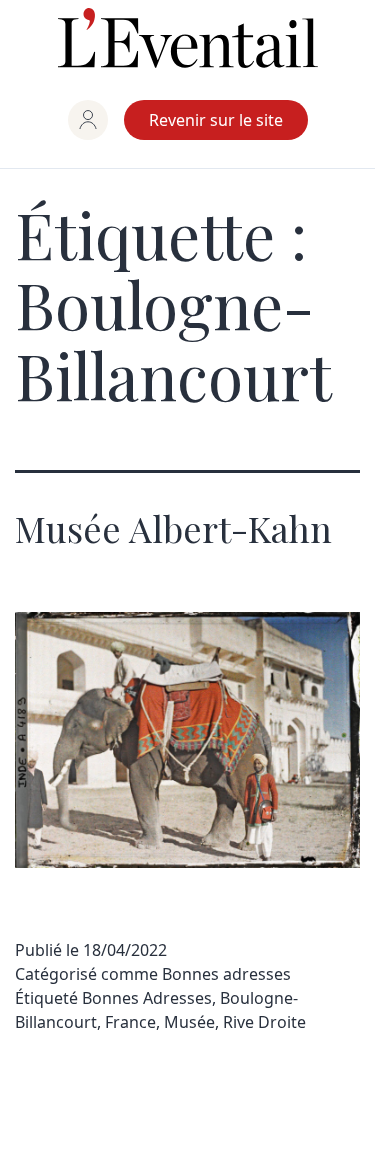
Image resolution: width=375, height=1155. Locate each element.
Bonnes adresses (226, 974)
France (130, 1022)
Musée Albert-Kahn (173, 528)
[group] (88, 120)
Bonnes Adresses (147, 998)
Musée (189, 1022)
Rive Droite (264, 1022)
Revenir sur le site (216, 120)
